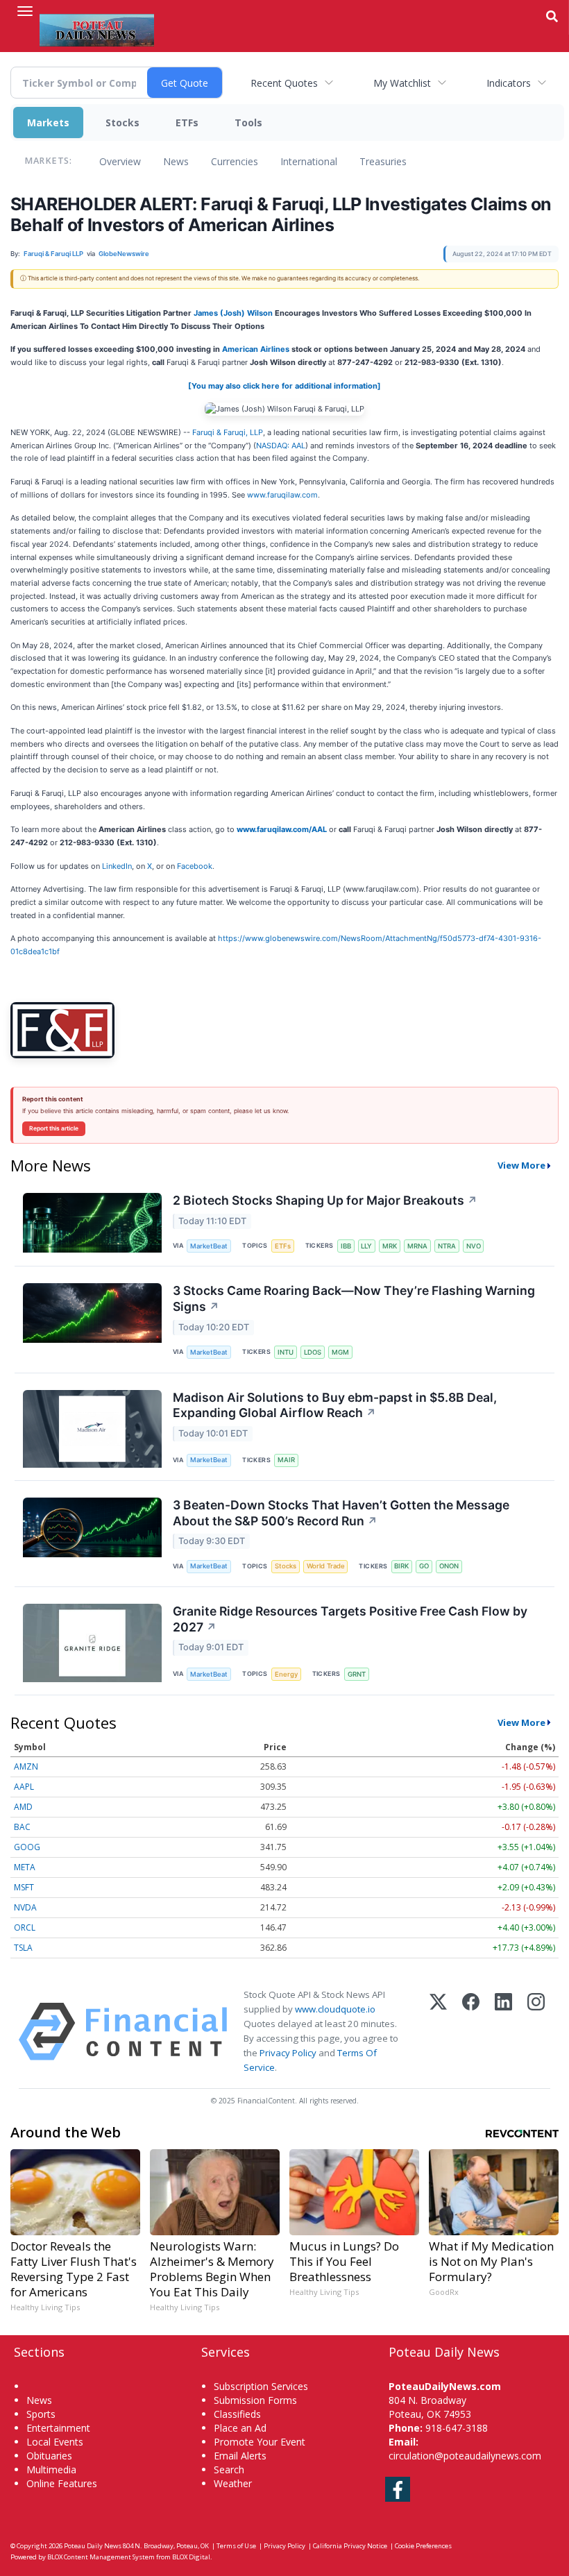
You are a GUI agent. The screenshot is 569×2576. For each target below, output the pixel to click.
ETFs (187, 122)
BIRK (401, 1566)
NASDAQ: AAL (281, 446)
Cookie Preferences (423, 2546)
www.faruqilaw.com (282, 495)
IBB (346, 1246)
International (309, 161)
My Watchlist (402, 83)
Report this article (54, 1128)
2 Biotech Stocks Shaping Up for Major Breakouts (325, 1200)
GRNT (357, 1674)
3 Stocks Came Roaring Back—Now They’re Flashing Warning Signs (354, 1298)
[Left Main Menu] (25, 11)
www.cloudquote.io (335, 2009)
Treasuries (383, 161)
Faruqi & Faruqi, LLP (228, 432)
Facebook (195, 866)
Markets (48, 122)
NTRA (447, 1246)
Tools (248, 122)
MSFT (24, 1887)
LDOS (313, 1352)
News (176, 161)
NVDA (25, 1907)
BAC (22, 1827)
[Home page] (97, 28)
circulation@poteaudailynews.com (465, 2456)
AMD (23, 1807)
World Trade (326, 1566)
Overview (120, 161)
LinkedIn (117, 866)
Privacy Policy (288, 2053)
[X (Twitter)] (438, 2032)
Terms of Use (236, 2546)
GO (424, 1566)
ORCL (25, 1927)
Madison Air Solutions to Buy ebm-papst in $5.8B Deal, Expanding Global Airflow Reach (335, 1405)
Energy (286, 1674)
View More (521, 1165)
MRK (390, 1246)
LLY (366, 1246)
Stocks (122, 122)
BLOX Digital (191, 2557)
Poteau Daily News (93, 2546)
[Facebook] (471, 2032)
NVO (474, 1246)
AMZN (26, 1766)
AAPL (24, 1787)
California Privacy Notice (350, 2546)
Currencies (235, 161)
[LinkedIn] (503, 2032)
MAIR (286, 1460)
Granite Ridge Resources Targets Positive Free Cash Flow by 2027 (350, 1619)
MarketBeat (209, 1246)
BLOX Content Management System (101, 2557)
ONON (449, 1566)
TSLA (23, 1948)
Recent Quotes (284, 83)
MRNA (417, 1246)
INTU (286, 1352)
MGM (340, 1352)
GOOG (27, 1847)
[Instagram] (536, 2032)
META (25, 1867)
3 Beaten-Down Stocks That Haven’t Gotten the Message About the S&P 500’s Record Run (341, 1513)
